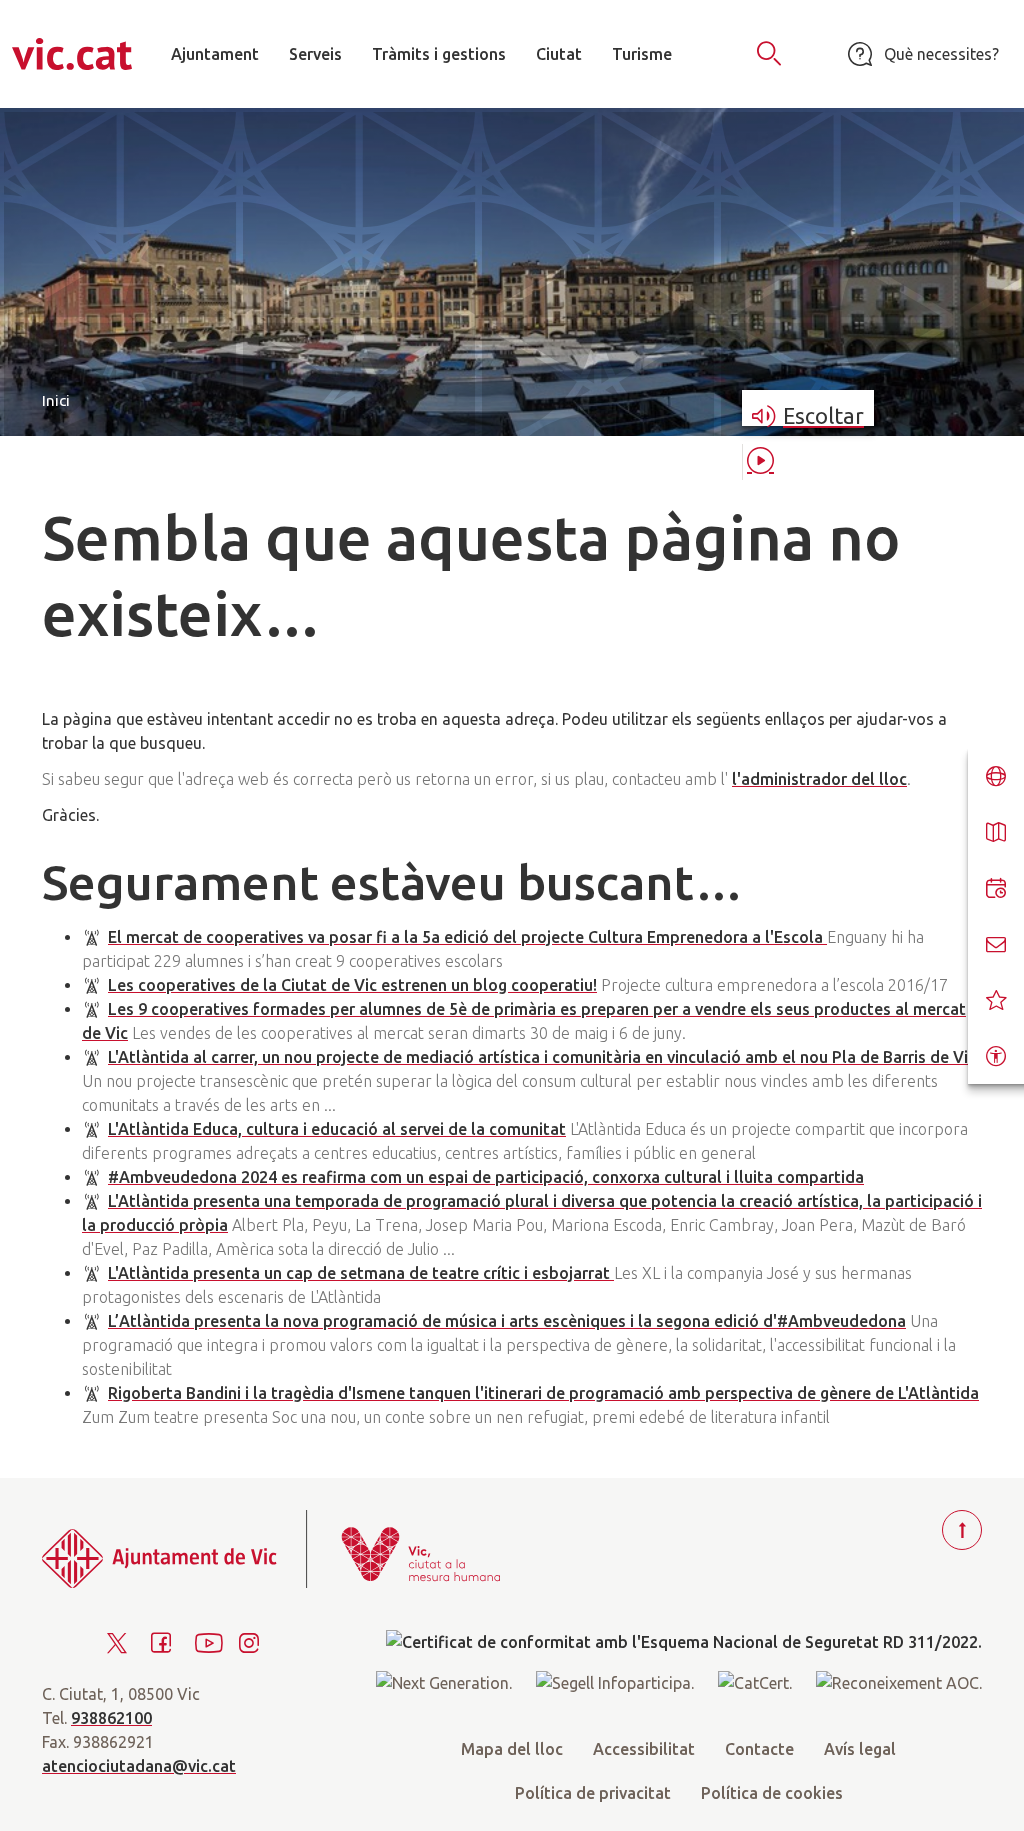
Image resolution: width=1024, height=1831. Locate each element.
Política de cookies (772, 1793)
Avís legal (860, 1749)
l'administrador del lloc (819, 779)
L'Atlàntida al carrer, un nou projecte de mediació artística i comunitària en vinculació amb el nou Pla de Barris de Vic (542, 1057)
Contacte (759, 1749)
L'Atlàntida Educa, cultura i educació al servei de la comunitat (337, 1129)
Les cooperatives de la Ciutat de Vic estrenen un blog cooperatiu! (352, 985)
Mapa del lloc (512, 1749)
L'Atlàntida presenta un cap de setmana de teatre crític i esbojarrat (361, 1273)
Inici (56, 400)
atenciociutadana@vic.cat (139, 1766)
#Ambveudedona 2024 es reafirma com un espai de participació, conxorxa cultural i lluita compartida (486, 1177)
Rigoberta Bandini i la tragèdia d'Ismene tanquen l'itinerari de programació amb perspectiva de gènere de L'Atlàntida (543, 1393)
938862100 (111, 1718)
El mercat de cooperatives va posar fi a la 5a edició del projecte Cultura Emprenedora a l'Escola (467, 937)
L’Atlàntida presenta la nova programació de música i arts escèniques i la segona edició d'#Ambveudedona (507, 1321)
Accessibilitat (644, 1749)
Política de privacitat (593, 1793)
